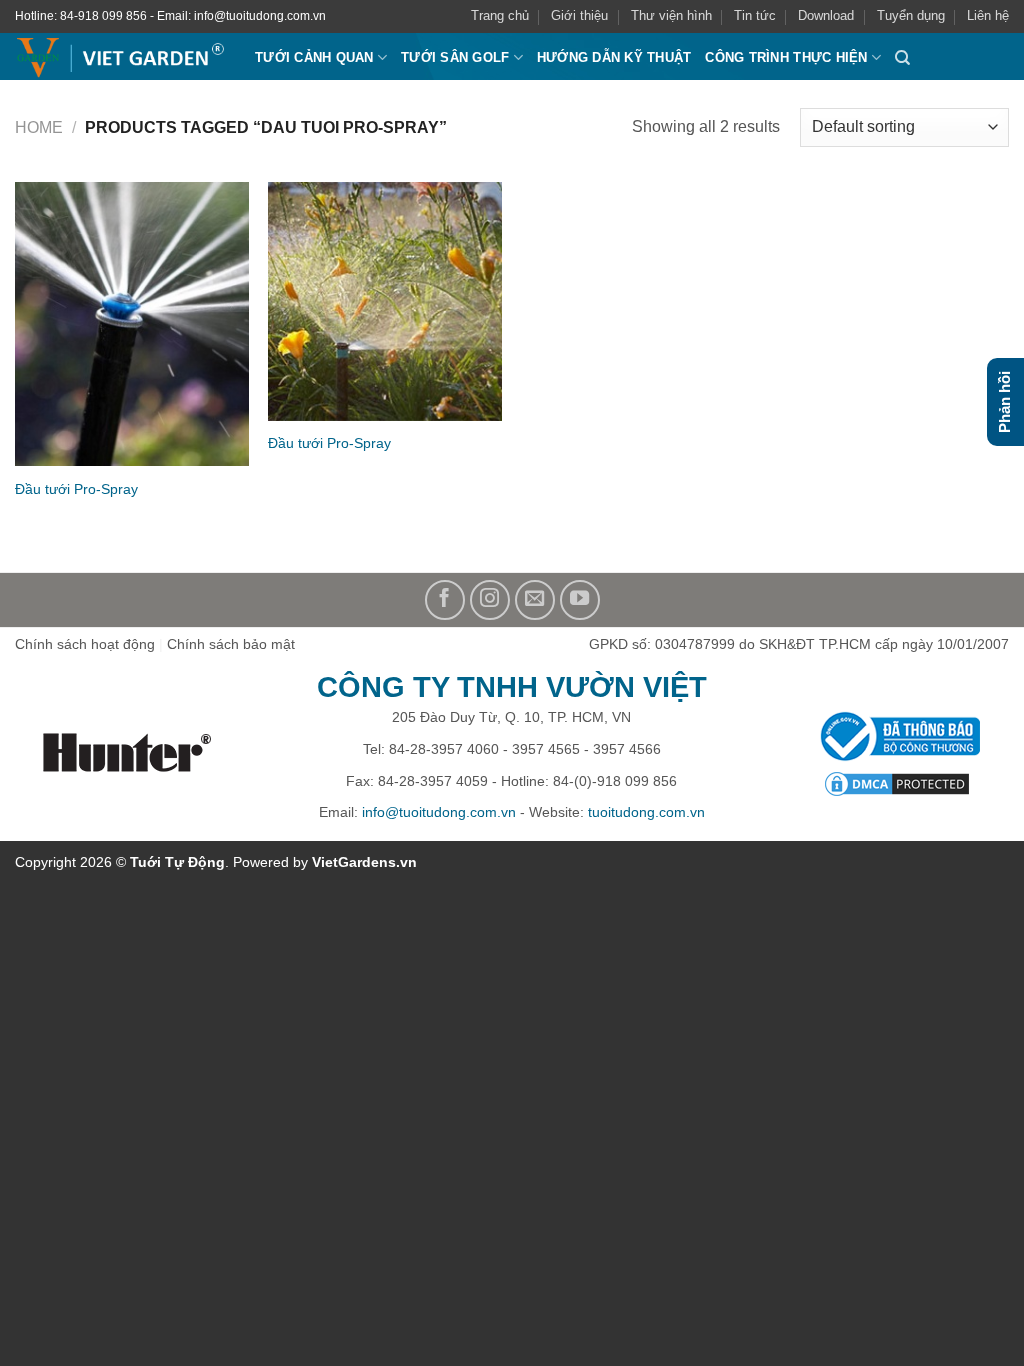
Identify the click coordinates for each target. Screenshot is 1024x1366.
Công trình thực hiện (786, 57)
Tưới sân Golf (455, 57)
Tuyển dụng (911, 15)
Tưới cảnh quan (314, 57)
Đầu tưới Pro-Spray (76, 489)
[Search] (902, 58)
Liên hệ (988, 15)
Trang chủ (500, 15)
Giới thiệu (579, 15)
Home (39, 127)
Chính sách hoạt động (85, 644)
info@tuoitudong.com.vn (439, 812)
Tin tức (755, 15)
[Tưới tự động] (120, 58)
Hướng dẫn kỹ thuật (614, 57)
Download (826, 15)
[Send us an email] (535, 600)
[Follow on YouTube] (580, 600)
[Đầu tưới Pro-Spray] (132, 324)
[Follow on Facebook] (445, 600)
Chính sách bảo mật (231, 644)
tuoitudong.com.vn (646, 812)
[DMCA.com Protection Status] (896, 784)
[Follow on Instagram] (490, 600)
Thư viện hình (671, 15)
